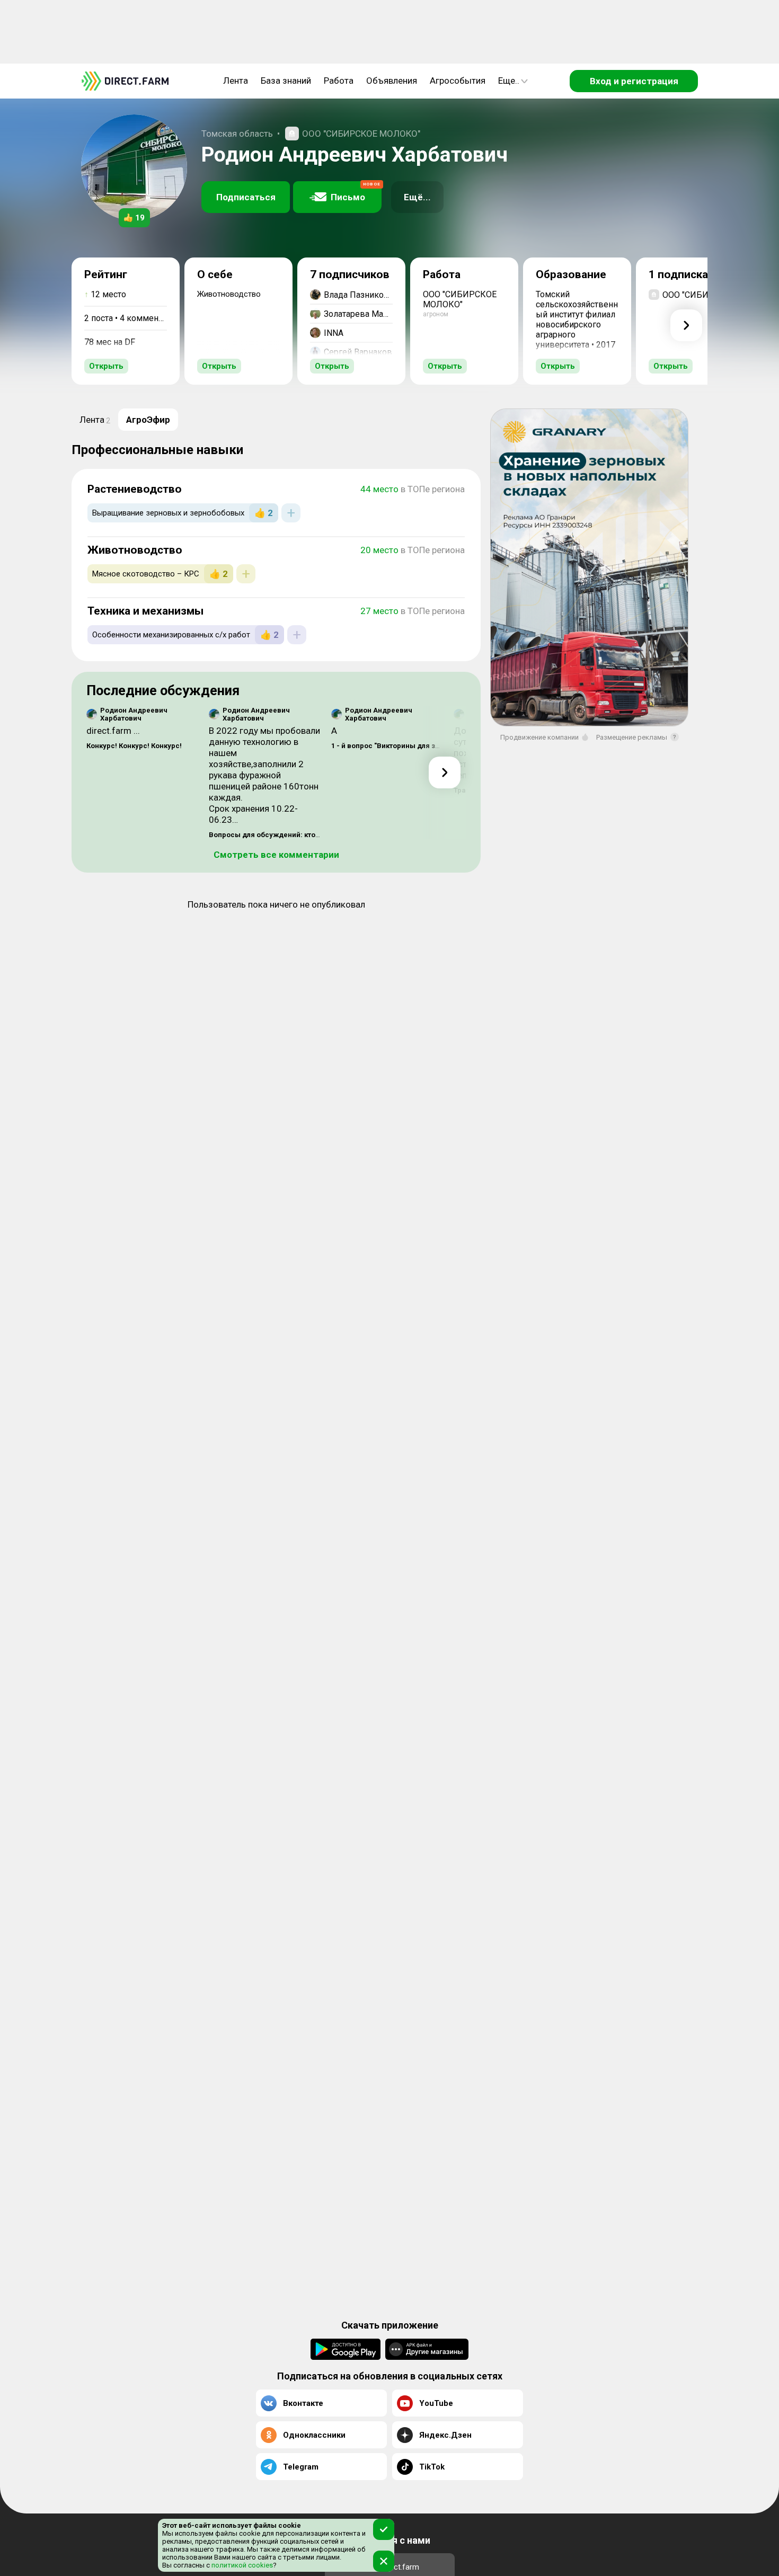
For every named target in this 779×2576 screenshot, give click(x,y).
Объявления (392, 81)
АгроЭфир (148, 420)
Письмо (356, 192)
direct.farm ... (113, 731)
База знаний (286, 81)
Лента (236, 81)
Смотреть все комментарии (276, 855)
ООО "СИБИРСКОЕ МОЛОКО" (361, 134)
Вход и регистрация (634, 81)
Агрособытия (458, 81)
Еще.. (509, 81)
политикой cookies (241, 2565)
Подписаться (246, 197)
